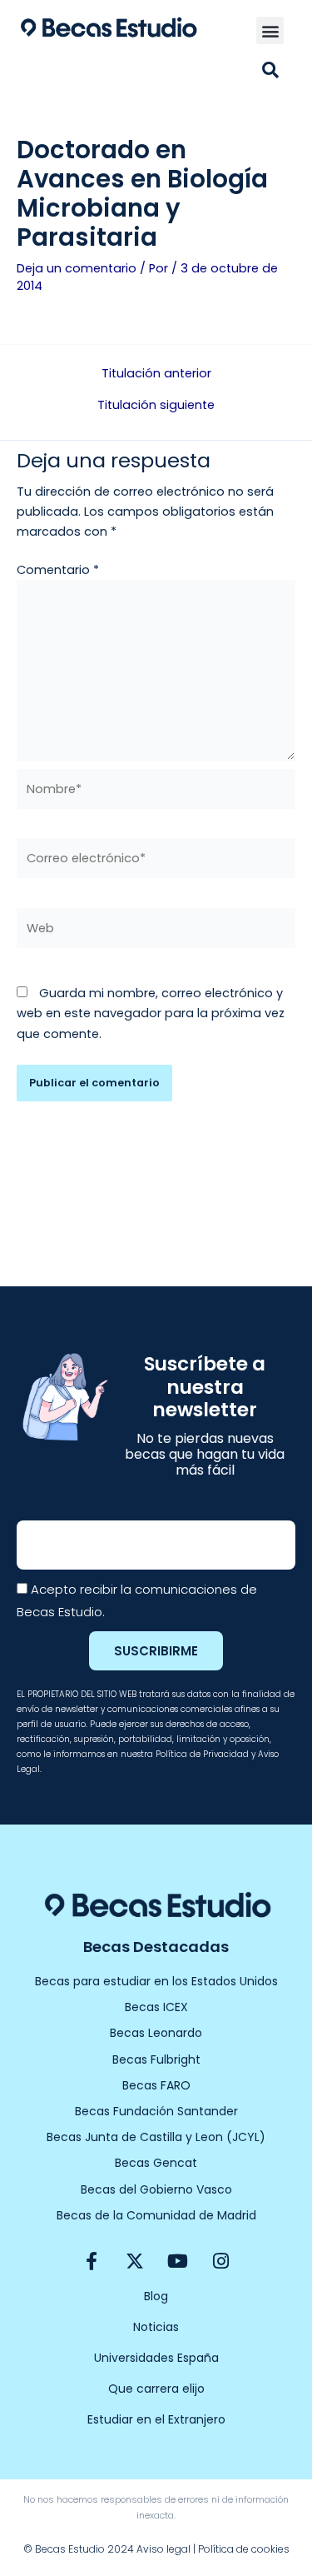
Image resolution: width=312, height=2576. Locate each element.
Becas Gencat (156, 2163)
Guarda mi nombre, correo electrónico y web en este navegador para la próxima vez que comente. (151, 1013)
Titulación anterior (156, 374)
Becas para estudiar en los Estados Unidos (156, 1981)
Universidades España (156, 2358)
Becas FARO (156, 2085)
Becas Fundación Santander (156, 2111)
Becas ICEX (156, 2007)
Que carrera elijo (156, 2389)
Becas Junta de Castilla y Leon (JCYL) (156, 2137)
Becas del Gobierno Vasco (156, 2189)
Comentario (58, 570)
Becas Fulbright (156, 2059)
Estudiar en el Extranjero (156, 2419)
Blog (156, 2296)
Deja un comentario (77, 268)
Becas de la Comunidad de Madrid (156, 2215)
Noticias (156, 2327)
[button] (270, 30)
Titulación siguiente (156, 405)
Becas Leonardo (156, 2033)
